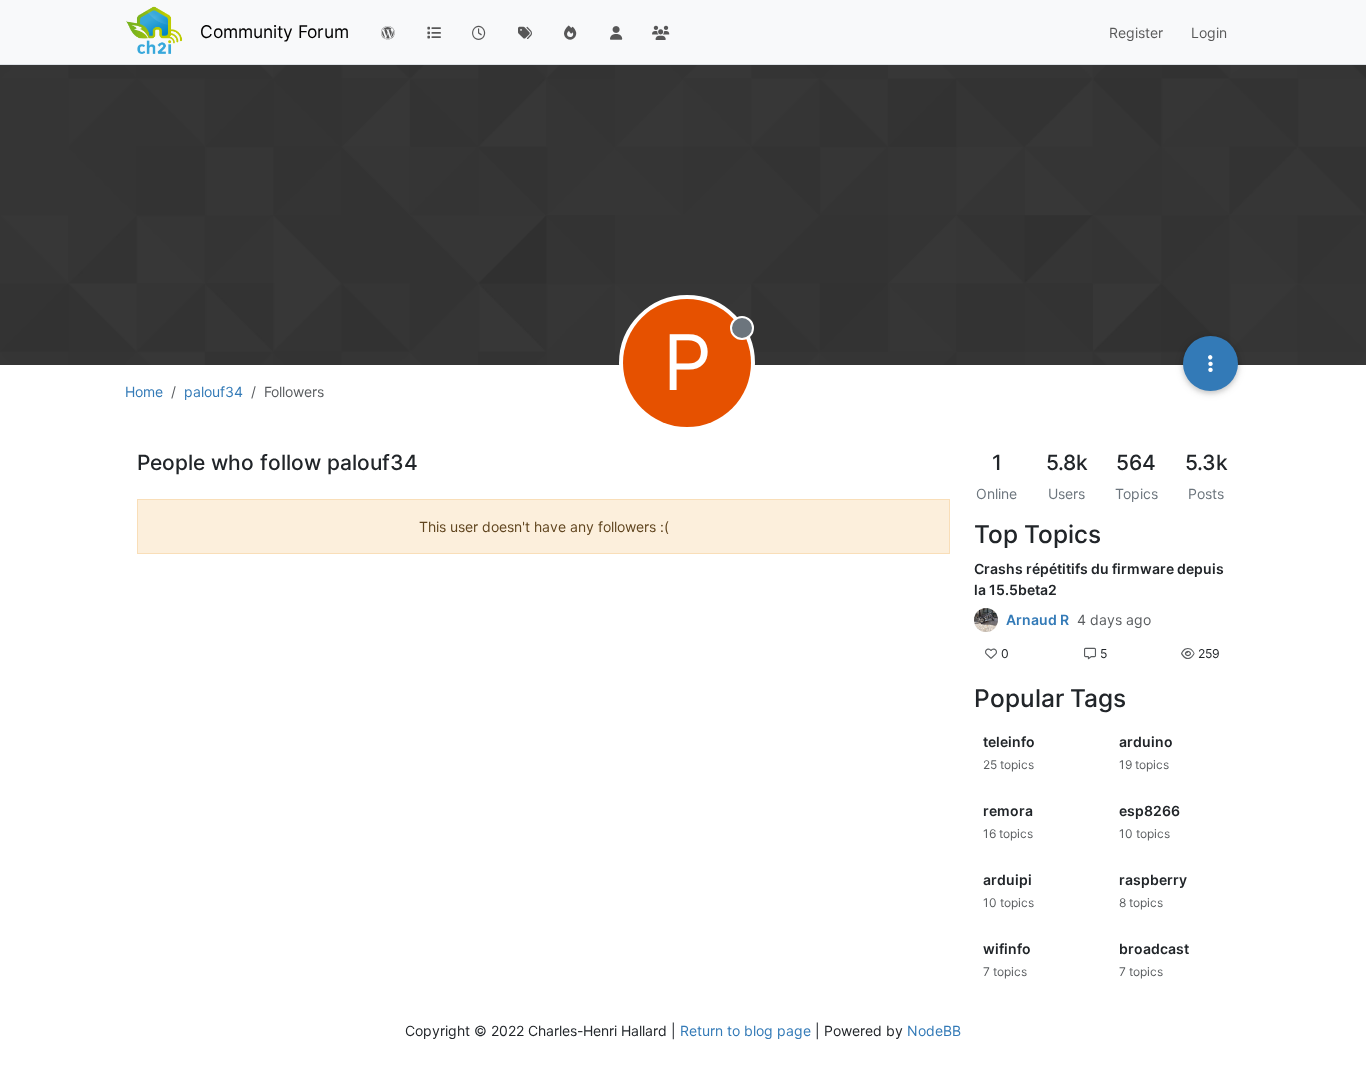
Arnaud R (1037, 620)
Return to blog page (745, 1030)
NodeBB (934, 1030)
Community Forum (274, 31)
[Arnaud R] (986, 620)
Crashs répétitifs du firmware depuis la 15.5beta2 (1099, 579)
